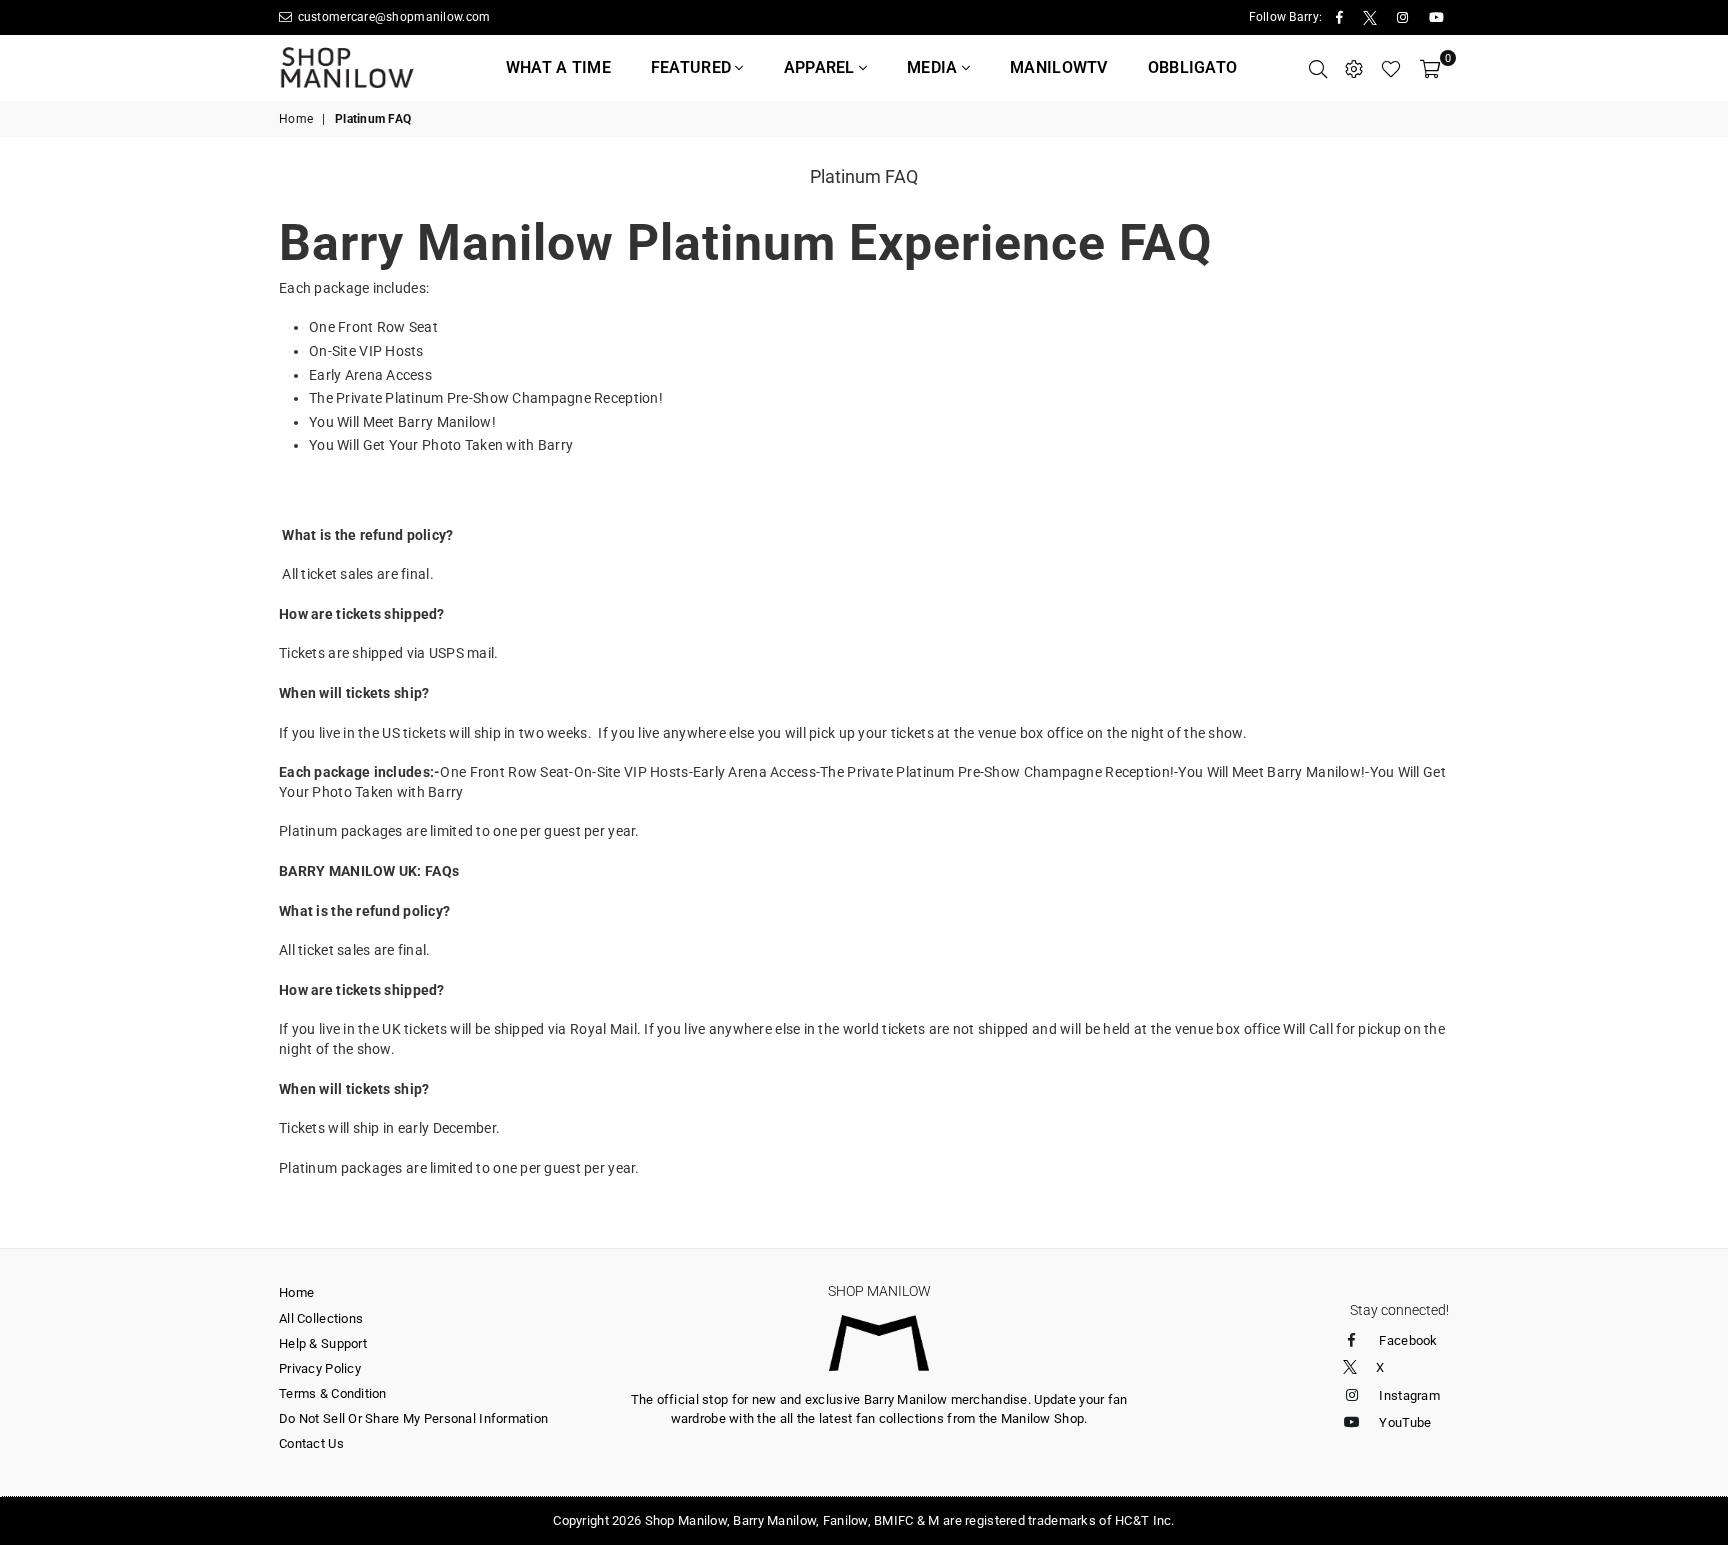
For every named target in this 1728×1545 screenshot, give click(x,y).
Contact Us (311, 1443)
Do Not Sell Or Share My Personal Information (413, 1418)
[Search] (1318, 68)
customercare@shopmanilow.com (392, 17)
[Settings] (1354, 68)
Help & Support (323, 1343)
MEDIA (934, 67)
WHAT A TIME (558, 67)
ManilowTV (1059, 67)
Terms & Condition (333, 1393)
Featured (693, 67)
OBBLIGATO (1193, 67)
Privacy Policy (320, 1368)
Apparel (821, 67)
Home (296, 119)
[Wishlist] (1391, 68)
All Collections (321, 1318)
